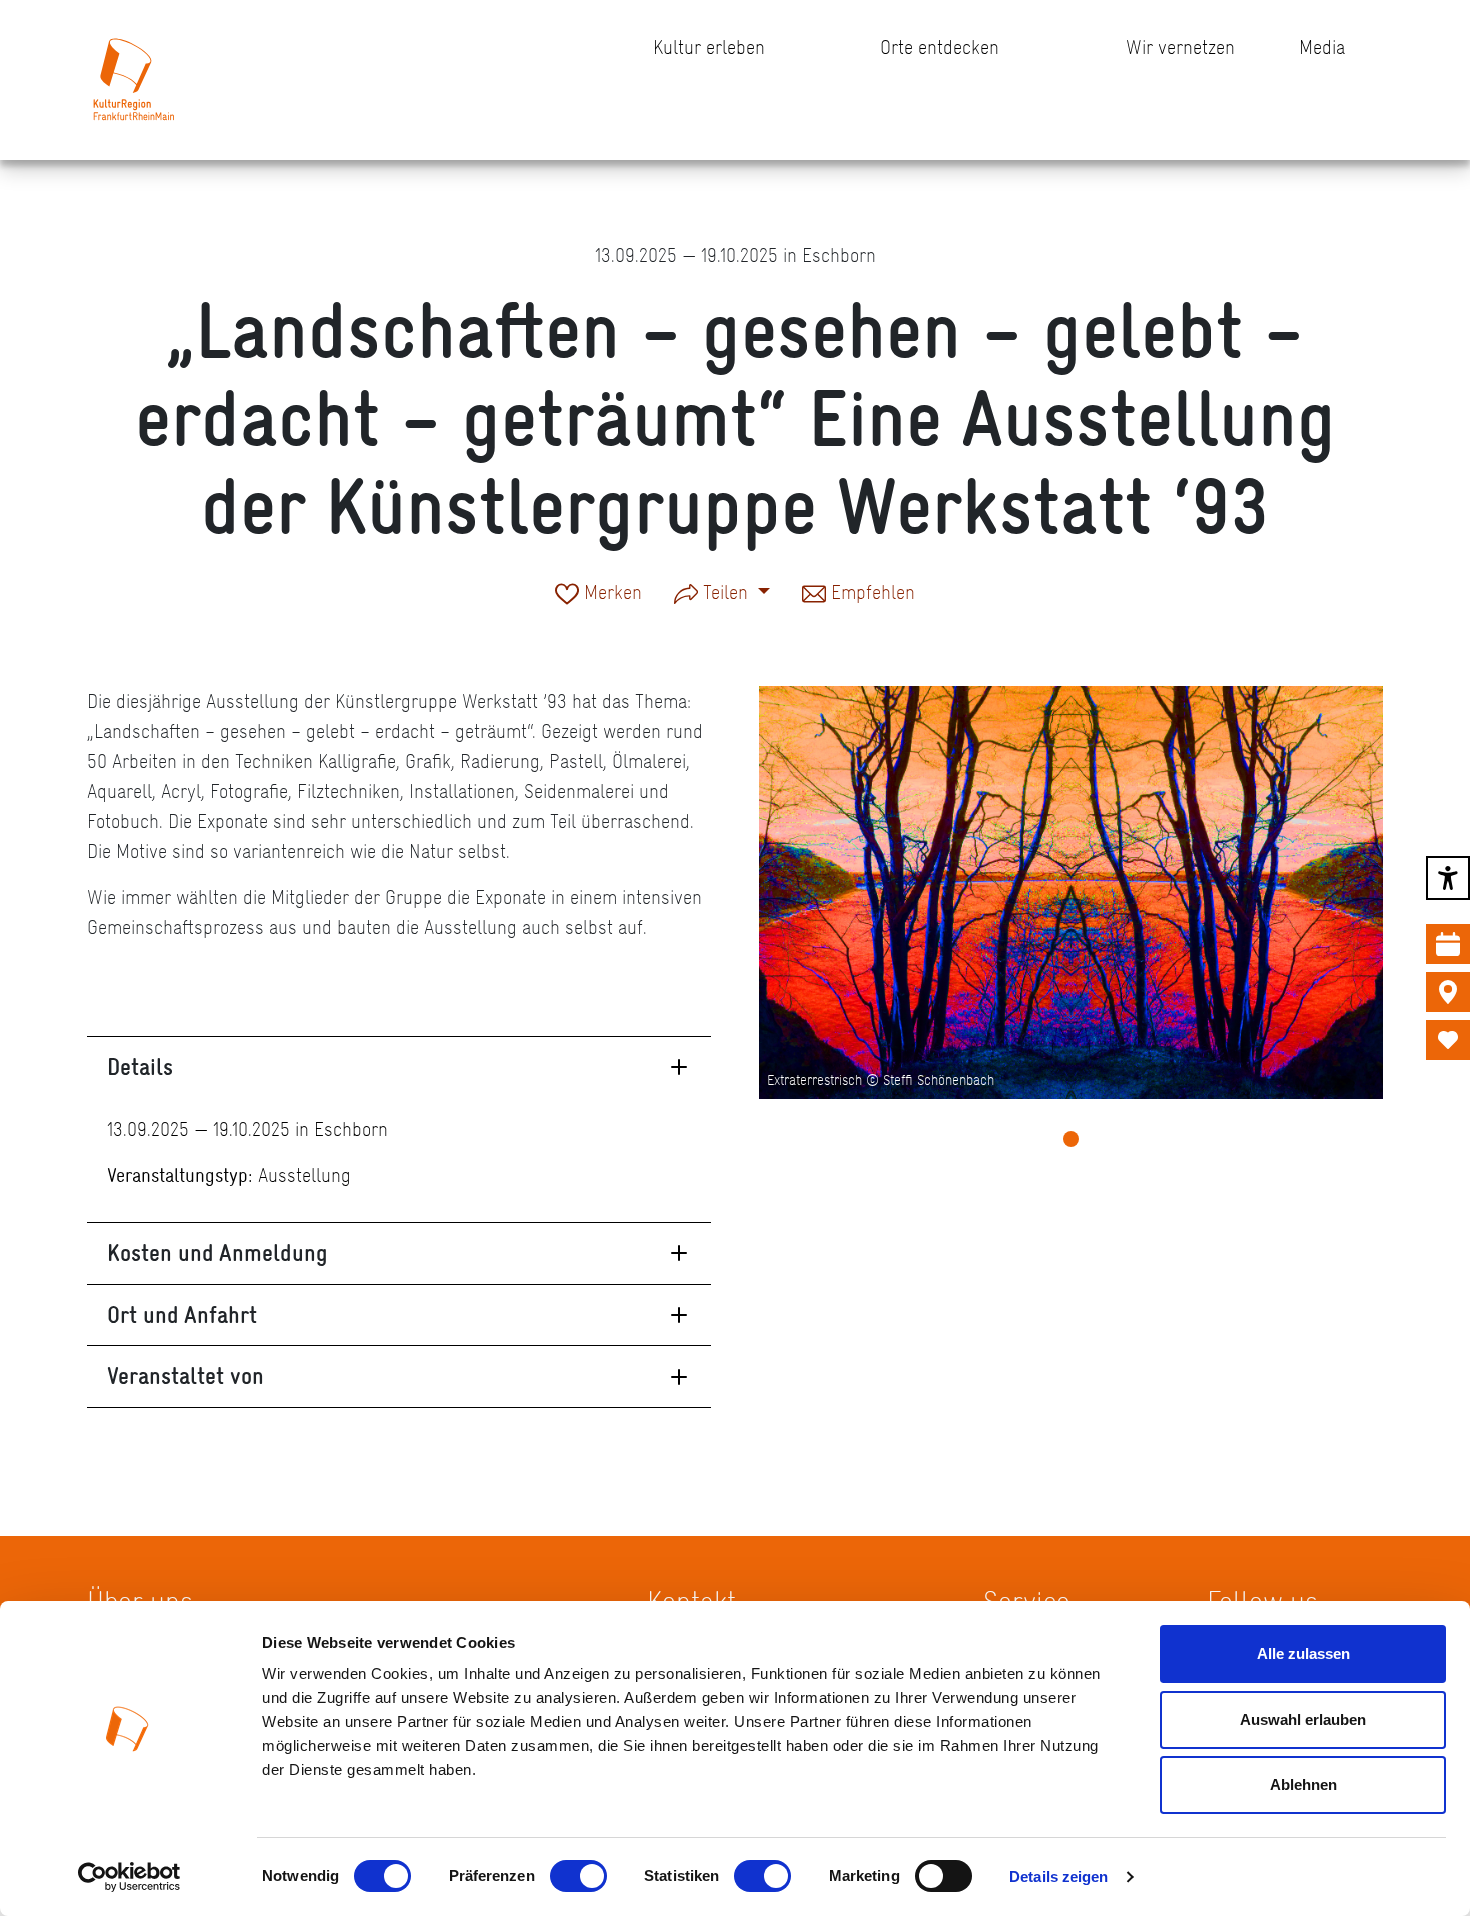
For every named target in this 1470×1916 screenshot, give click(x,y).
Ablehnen (1303, 1784)
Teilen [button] (725, 592)
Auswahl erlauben (1303, 1719)
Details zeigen (1058, 1876)
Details (140, 1066)
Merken (610, 594)
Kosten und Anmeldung (217, 1252)
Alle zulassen (1303, 1653)
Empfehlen (870, 594)
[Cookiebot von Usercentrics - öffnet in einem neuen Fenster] (129, 1877)
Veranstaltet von (185, 1375)
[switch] (578, 1876)
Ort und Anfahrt (182, 1314)
